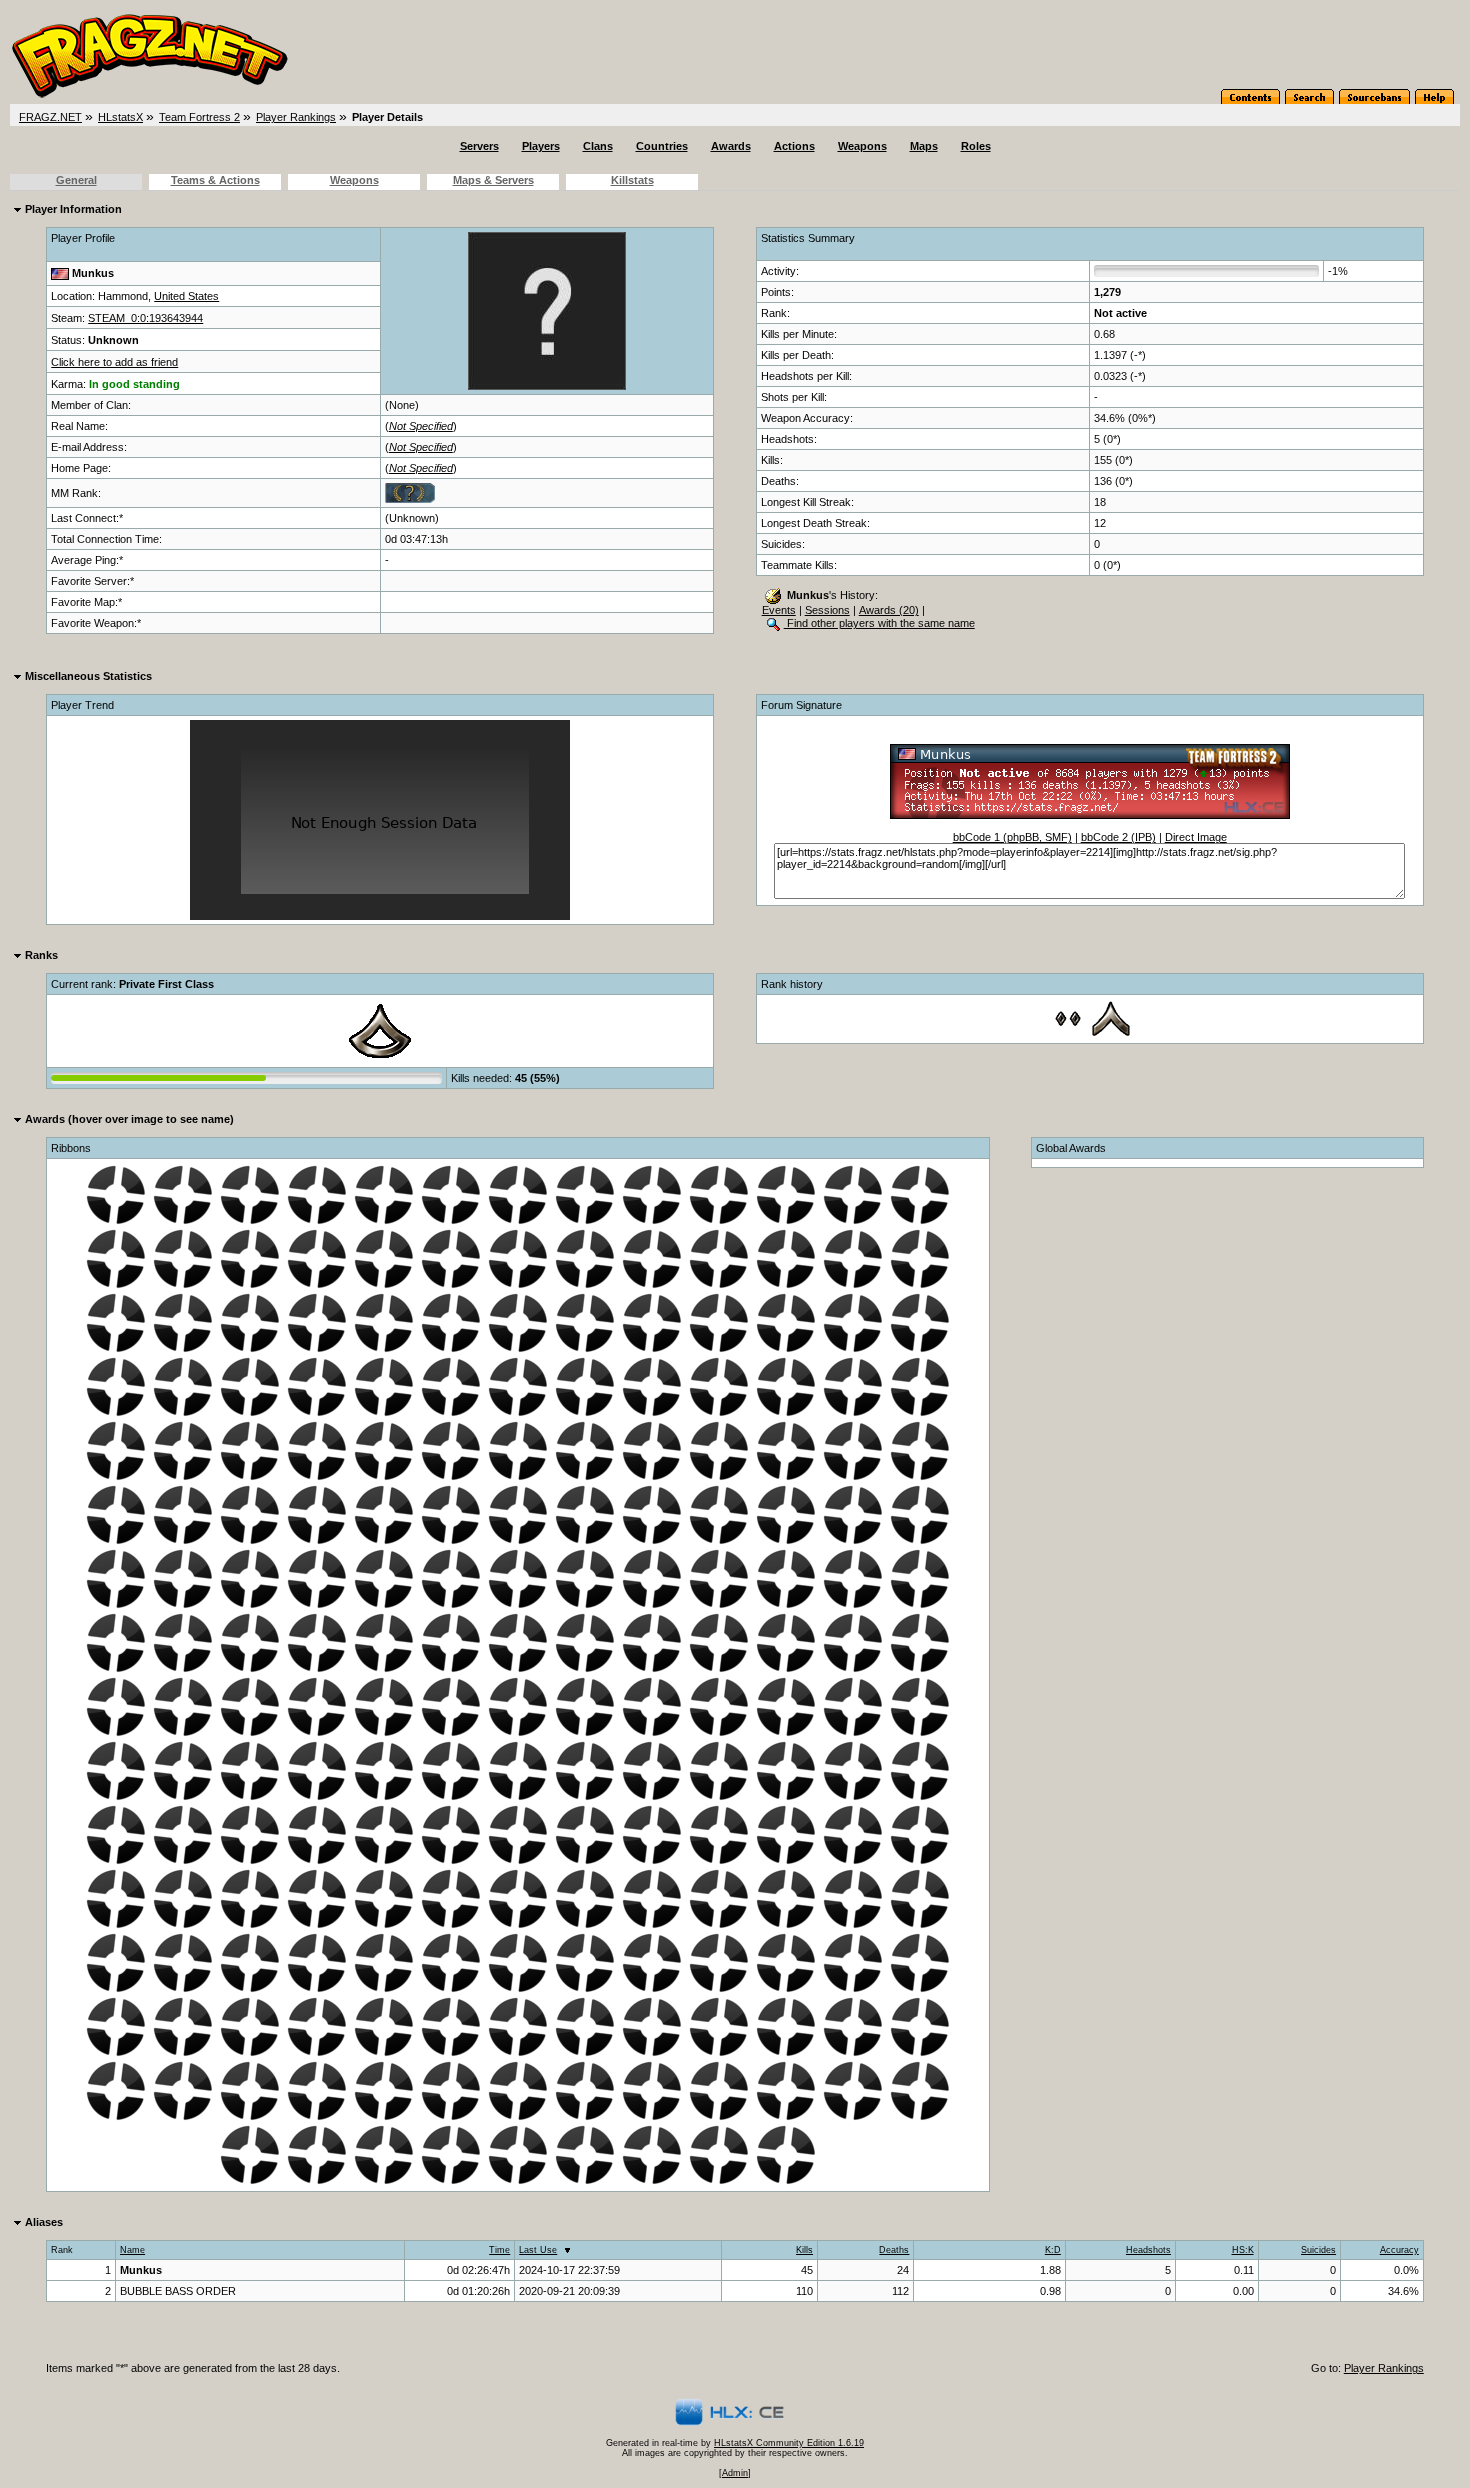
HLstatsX (120, 117)
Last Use (538, 2250)
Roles (976, 146)
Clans (598, 146)
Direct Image (1196, 837)
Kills (804, 2250)
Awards (731, 146)
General (76, 180)
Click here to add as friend (114, 362)
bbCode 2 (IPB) (1118, 837)
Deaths (894, 2250)
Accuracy (1399, 2250)
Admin (735, 2473)
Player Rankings (296, 117)
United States (186, 296)
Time (499, 2250)
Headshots (1148, 2250)
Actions (794, 146)
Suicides (1318, 2250)
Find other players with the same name (879, 623)
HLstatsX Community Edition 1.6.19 (789, 2443)
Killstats (632, 180)
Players (541, 146)
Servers (479, 146)
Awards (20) (889, 610)
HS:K (1243, 2250)
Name (132, 2250)
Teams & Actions (215, 180)
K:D (1053, 2250)
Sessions (827, 610)
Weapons (862, 146)
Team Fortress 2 (199, 117)
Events (779, 610)
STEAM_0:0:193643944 (145, 318)
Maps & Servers (493, 180)
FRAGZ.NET (50, 117)
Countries (662, 146)
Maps (924, 146)
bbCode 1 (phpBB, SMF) (1012, 837)
